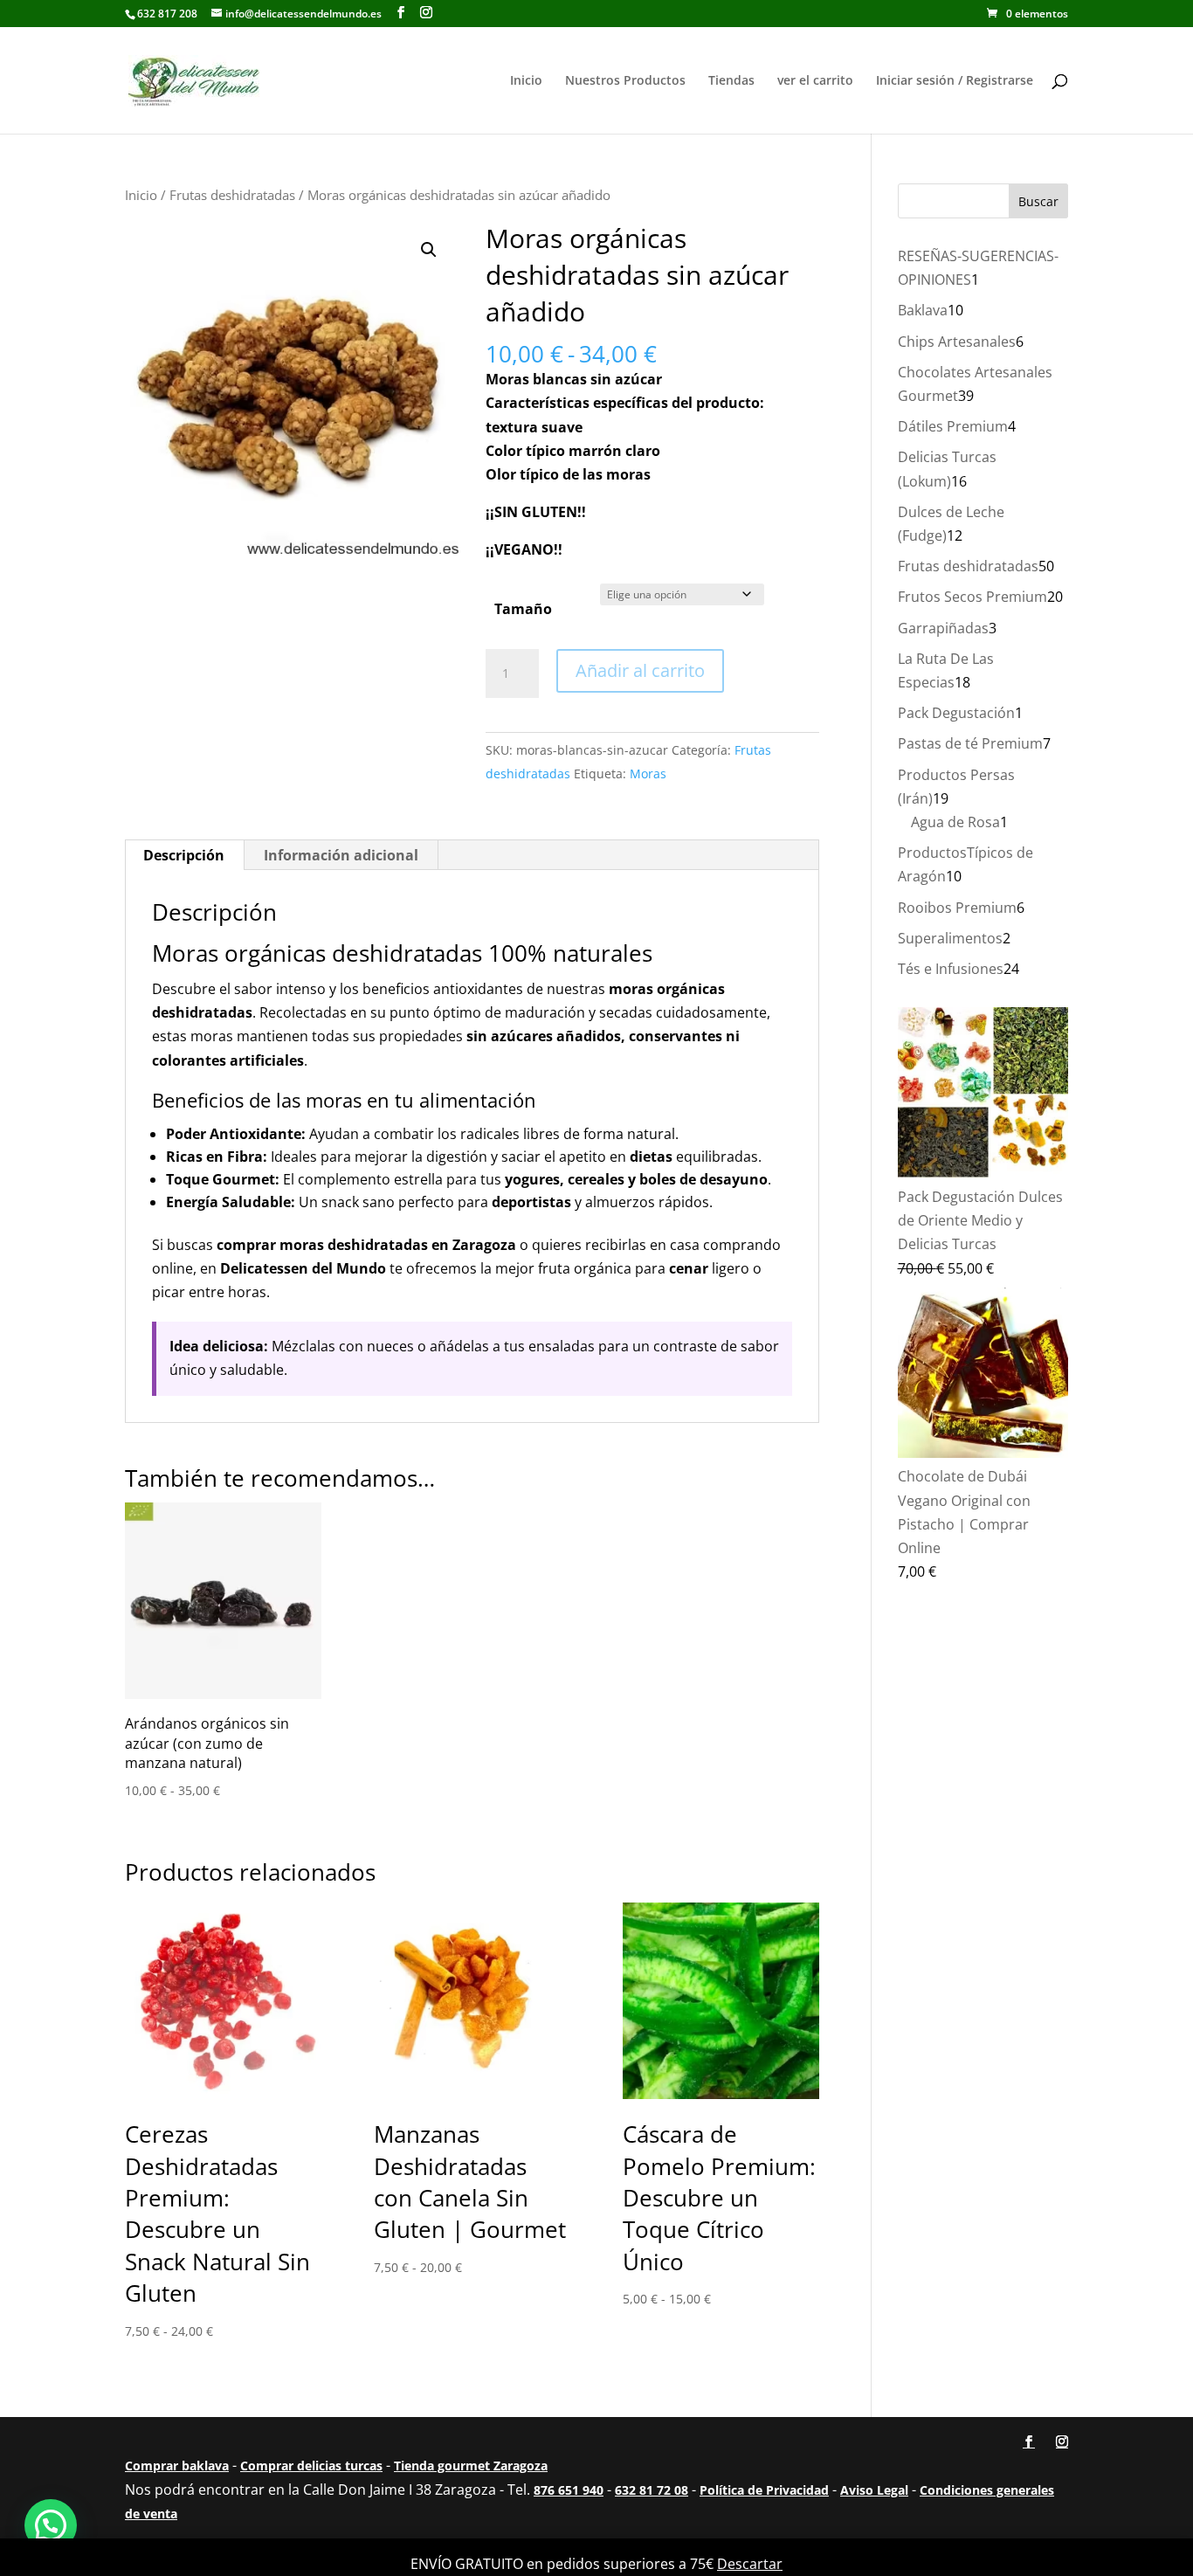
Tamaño (523, 609)
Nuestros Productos (625, 81)
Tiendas (731, 81)
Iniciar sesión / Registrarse (955, 81)
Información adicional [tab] (341, 855)
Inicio (526, 81)
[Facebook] (401, 13)
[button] (429, 250)
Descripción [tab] (184, 855)
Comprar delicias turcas (311, 2466)
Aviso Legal (874, 2490)
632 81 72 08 (652, 2490)
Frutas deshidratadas (232, 195)
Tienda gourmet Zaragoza (471, 2466)
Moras (648, 773)
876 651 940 (569, 2490)
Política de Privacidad (764, 2490)
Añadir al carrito (640, 670)
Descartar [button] (750, 2564)
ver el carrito (815, 81)
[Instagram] (426, 13)
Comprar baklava (177, 2466)
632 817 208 (167, 14)
